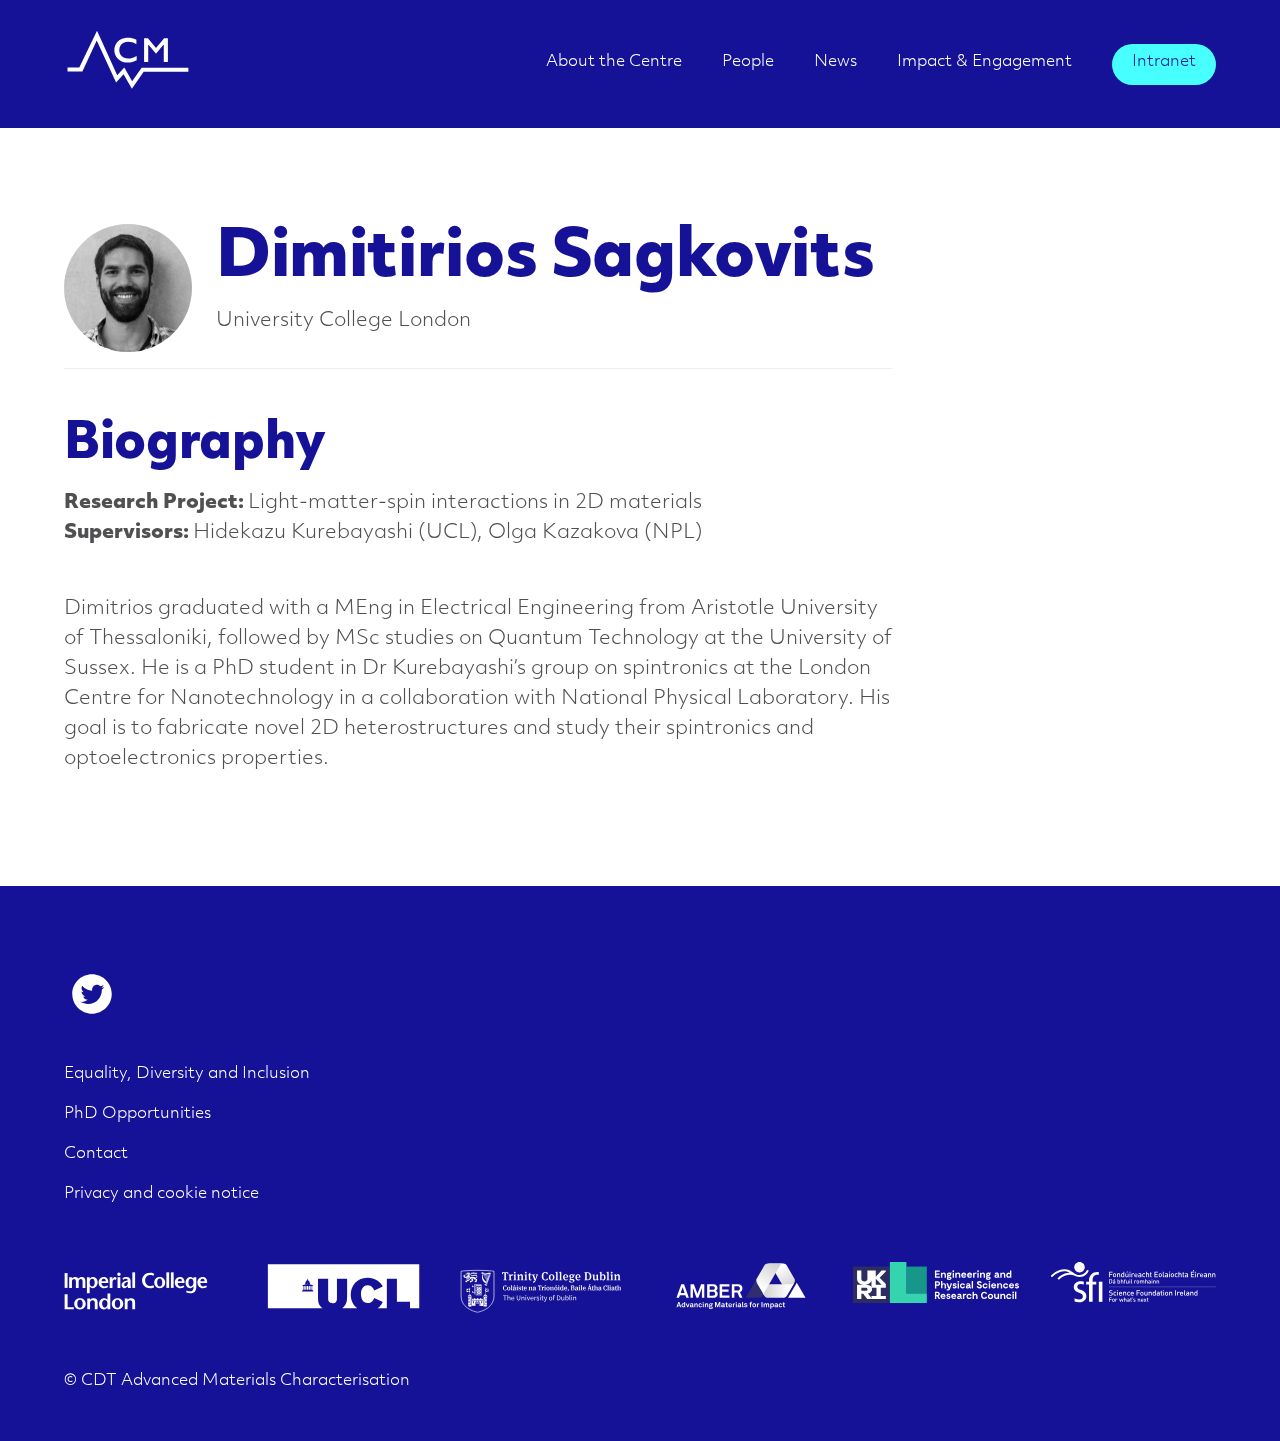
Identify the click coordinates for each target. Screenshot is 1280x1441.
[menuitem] (614, 68)
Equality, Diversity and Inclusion (187, 1074)
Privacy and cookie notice (161, 1194)
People (748, 62)
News (835, 62)
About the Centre (614, 62)
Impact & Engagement (984, 62)
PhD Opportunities (137, 1114)
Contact (96, 1154)
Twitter (92, 994)
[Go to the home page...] (128, 78)
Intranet (1164, 62)
